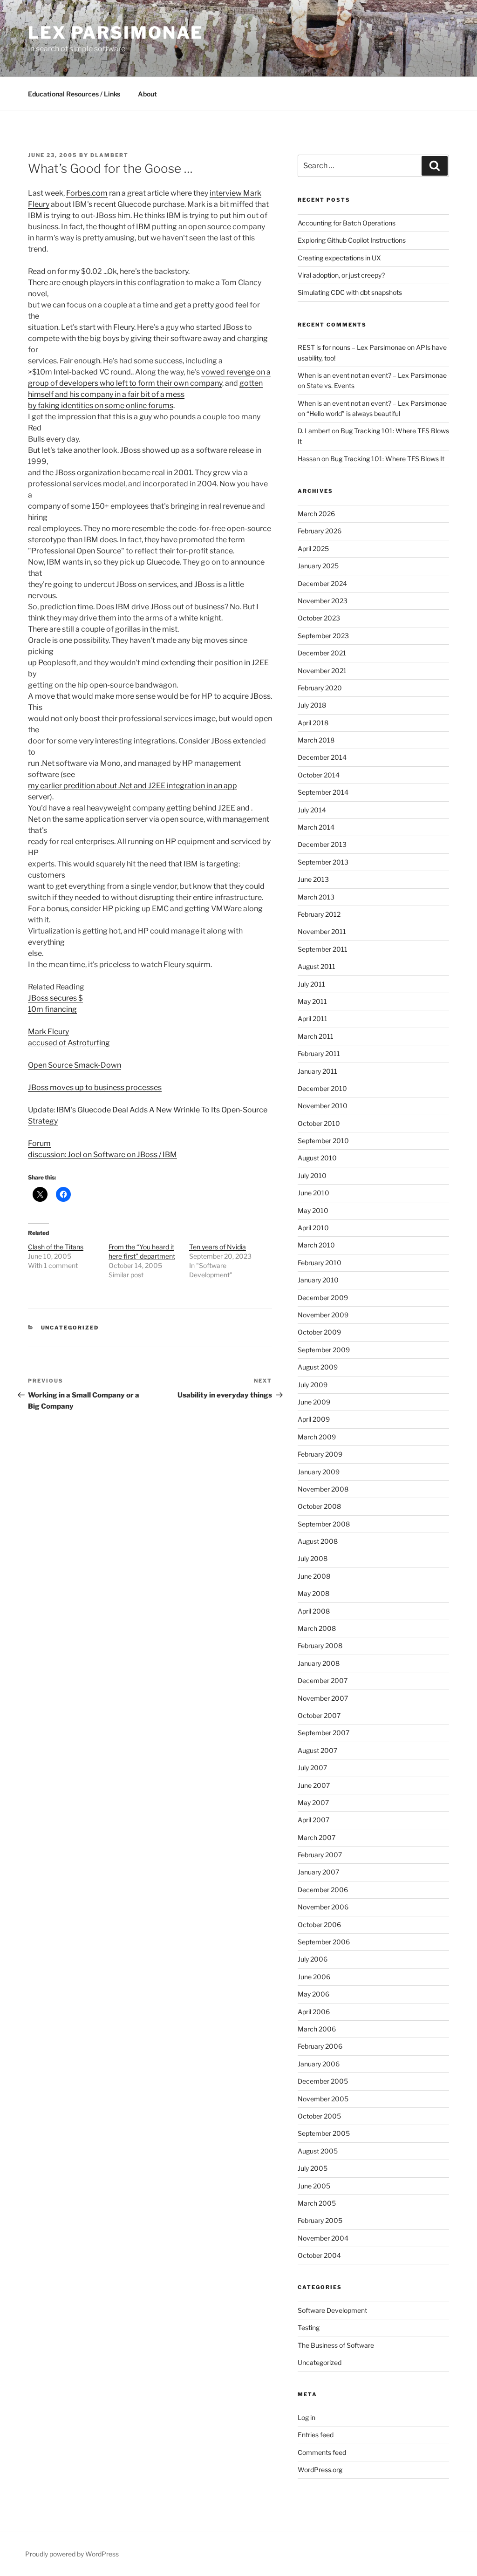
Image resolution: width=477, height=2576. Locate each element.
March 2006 (317, 2029)
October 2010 (319, 1123)
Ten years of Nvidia (218, 1247)
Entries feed (316, 2435)
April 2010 (313, 1228)
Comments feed (322, 2452)
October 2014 (319, 775)
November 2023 (323, 601)
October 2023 (319, 618)
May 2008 (313, 1593)
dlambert (109, 155)
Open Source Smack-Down (75, 1065)
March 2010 (316, 1245)
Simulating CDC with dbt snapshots (350, 292)
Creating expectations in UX (339, 258)
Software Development (332, 2310)
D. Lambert (314, 431)
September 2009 (324, 1350)
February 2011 (319, 1053)
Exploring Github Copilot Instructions (352, 240)
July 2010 (312, 1176)
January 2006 (319, 2064)
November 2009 (323, 1315)
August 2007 (317, 1750)
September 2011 (323, 949)
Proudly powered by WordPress (72, 2554)
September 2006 (324, 1942)
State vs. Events (330, 385)
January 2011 (317, 1071)
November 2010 (323, 1106)
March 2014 (316, 827)
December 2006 (323, 1890)
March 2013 (316, 897)
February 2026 (320, 531)
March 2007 (317, 1837)
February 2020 (320, 688)
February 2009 (320, 1454)
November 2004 (323, 2238)
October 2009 (319, 1332)
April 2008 (314, 1611)
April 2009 (314, 1419)
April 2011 (313, 1019)
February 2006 (320, 2046)
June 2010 (313, 1193)
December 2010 (322, 1088)
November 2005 (323, 2099)
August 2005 (318, 2151)
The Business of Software (336, 2345)
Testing (309, 2327)
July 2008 (313, 1558)
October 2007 (319, 1715)
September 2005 (324, 2133)
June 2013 (313, 879)
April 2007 (313, 1820)
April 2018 (313, 723)
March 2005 (317, 2203)
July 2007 (312, 1768)
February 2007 (320, 1855)
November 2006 (323, 1907)
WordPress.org (320, 2470)
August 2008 (318, 1541)
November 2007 (323, 1698)
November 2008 (323, 1489)
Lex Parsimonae (116, 33)
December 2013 (322, 844)
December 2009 (323, 1298)
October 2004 (319, 2255)
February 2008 (320, 1646)
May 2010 (313, 1210)
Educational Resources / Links (74, 94)
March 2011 (316, 1036)
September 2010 (323, 1141)
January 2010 (318, 1280)
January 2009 (319, 1472)
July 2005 (313, 2168)
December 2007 (323, 1680)
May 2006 (313, 1994)
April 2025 (313, 549)
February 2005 (320, 2220)
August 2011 (317, 966)
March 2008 (317, 1628)
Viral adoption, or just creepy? (341, 275)
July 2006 (313, 1959)
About (147, 94)
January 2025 (318, 566)
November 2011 (322, 931)
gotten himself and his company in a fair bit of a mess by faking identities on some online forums (145, 394)
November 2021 (322, 671)
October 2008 (319, 1506)
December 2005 (323, 2081)
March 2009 (317, 1437)
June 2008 (314, 1576)
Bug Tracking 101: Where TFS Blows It (387, 459)
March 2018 (316, 740)
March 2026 (316, 514)
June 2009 (314, 1402)
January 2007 (318, 1872)
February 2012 (319, 914)
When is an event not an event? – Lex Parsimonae (372, 375)
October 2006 (319, 1925)
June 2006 (314, 1977)
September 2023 (323, 636)
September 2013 (323, 862)
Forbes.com (87, 193)
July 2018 (312, 705)
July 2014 (312, 810)
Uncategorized (70, 1328)
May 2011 (312, 1001)
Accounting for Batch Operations (347, 223)
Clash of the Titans (56, 1247)
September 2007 (324, 1733)
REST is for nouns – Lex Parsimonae (352, 347)
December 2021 (322, 653)
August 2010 (317, 1158)
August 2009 (318, 1367)
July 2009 (313, 1385)
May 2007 (313, 1803)
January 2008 (319, 1663)
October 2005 (319, 2116)
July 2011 (311, 984)
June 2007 (314, 1785)
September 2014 (323, 792)
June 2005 (314, 2186)
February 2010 (320, 1263)
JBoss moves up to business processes (95, 1087)
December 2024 (322, 583)
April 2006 (314, 2012)
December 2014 (322, 757)
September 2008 (324, 1524)
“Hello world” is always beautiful (353, 413)
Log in (307, 2417)
